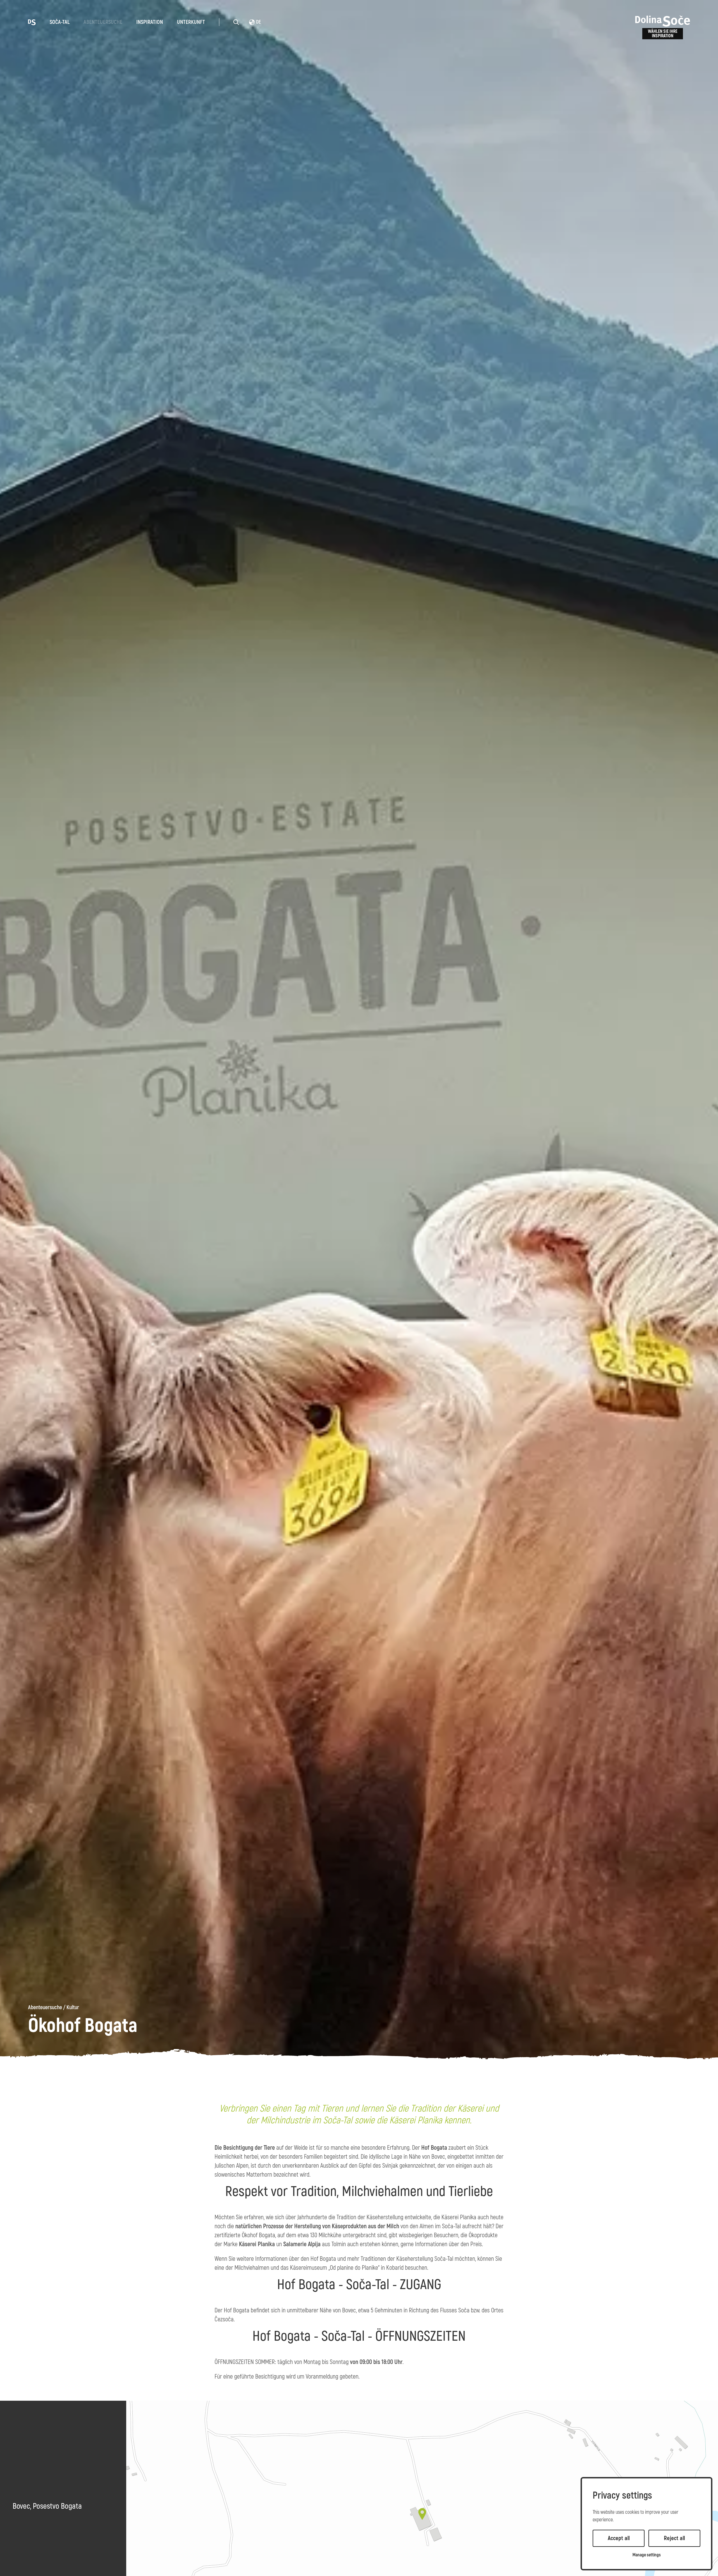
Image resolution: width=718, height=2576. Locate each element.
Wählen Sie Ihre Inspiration (663, 34)
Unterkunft (191, 22)
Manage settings (647, 2555)
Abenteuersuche (103, 22)
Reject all (674, 2538)
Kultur (73, 2008)
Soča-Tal (60, 22)
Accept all (619, 2538)
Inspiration (150, 22)
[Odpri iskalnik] (236, 22)
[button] (422, 2514)
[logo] (32, 22)
